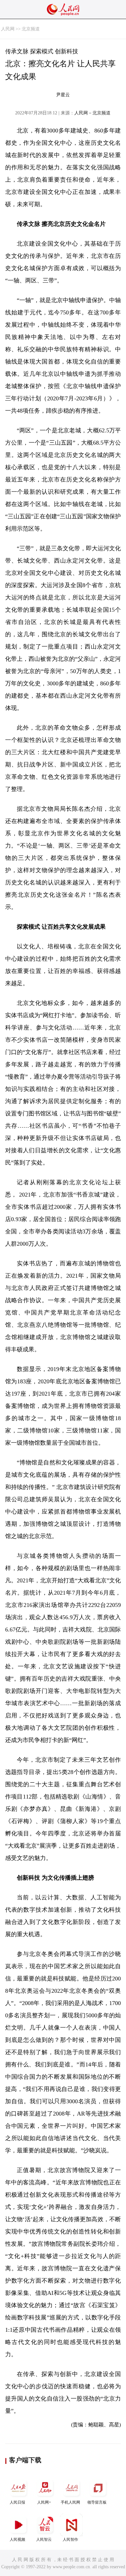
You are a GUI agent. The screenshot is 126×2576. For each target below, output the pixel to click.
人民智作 (70, 2539)
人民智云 (44, 2539)
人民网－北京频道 (92, 113)
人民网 (8, 29)
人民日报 (17, 2502)
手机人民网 (70, 2502)
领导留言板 (97, 2502)
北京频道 (31, 29)
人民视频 (17, 2539)
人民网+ (44, 2502)
